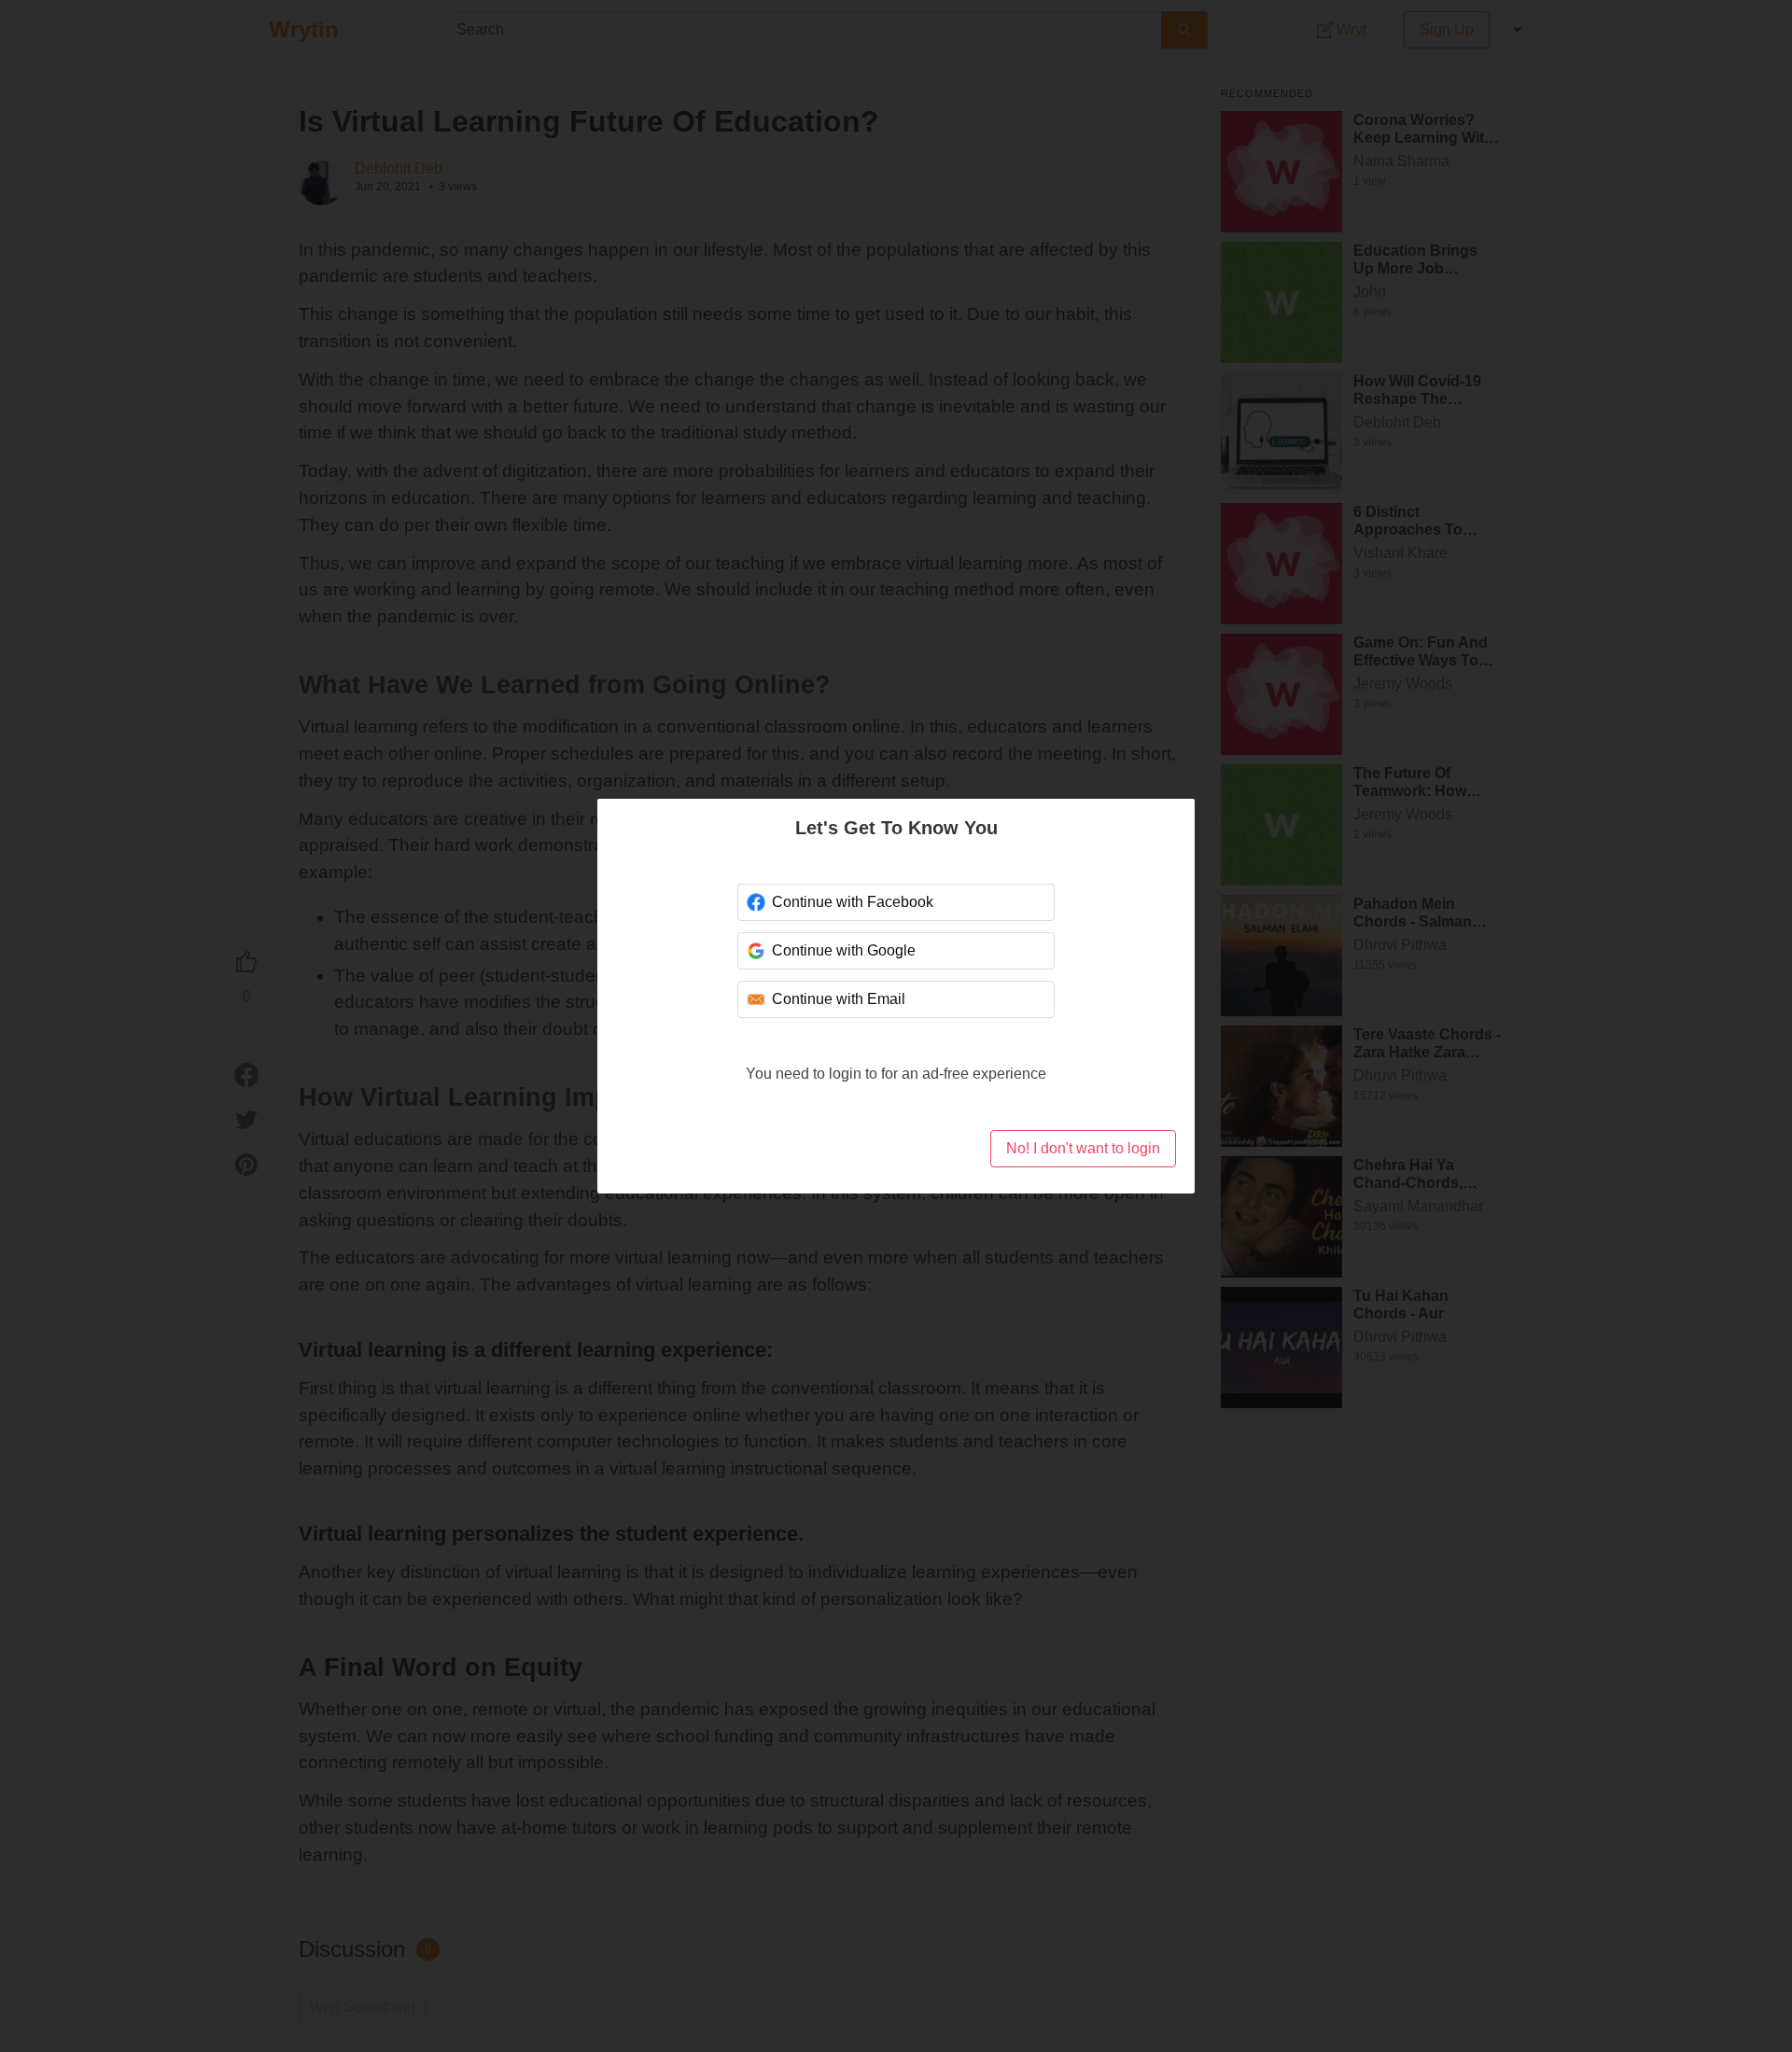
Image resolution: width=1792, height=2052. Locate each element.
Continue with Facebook (853, 902)
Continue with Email (839, 999)
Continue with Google (844, 950)
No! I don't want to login (1083, 1148)
